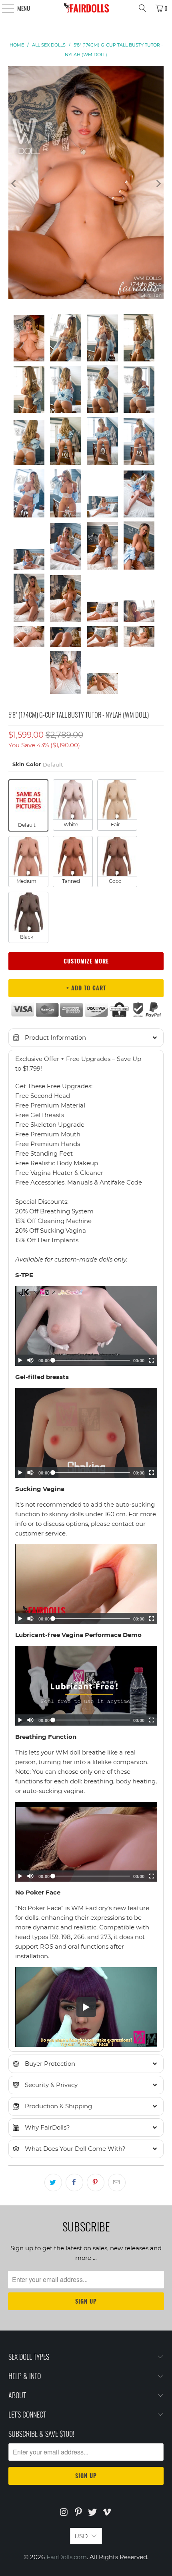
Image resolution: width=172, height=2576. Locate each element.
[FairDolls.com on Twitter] (93, 2513)
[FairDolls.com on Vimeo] (107, 2513)
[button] (86, 1038)
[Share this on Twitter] (53, 2183)
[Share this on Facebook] (74, 2183)
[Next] (158, 184)
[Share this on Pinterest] (96, 2183)
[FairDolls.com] (86, 8)
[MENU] (4, 8)
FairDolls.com (67, 2557)
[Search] (142, 8)
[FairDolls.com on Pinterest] (78, 2513)
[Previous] (14, 184)
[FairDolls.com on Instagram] (64, 2513)
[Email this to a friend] (117, 2183)
